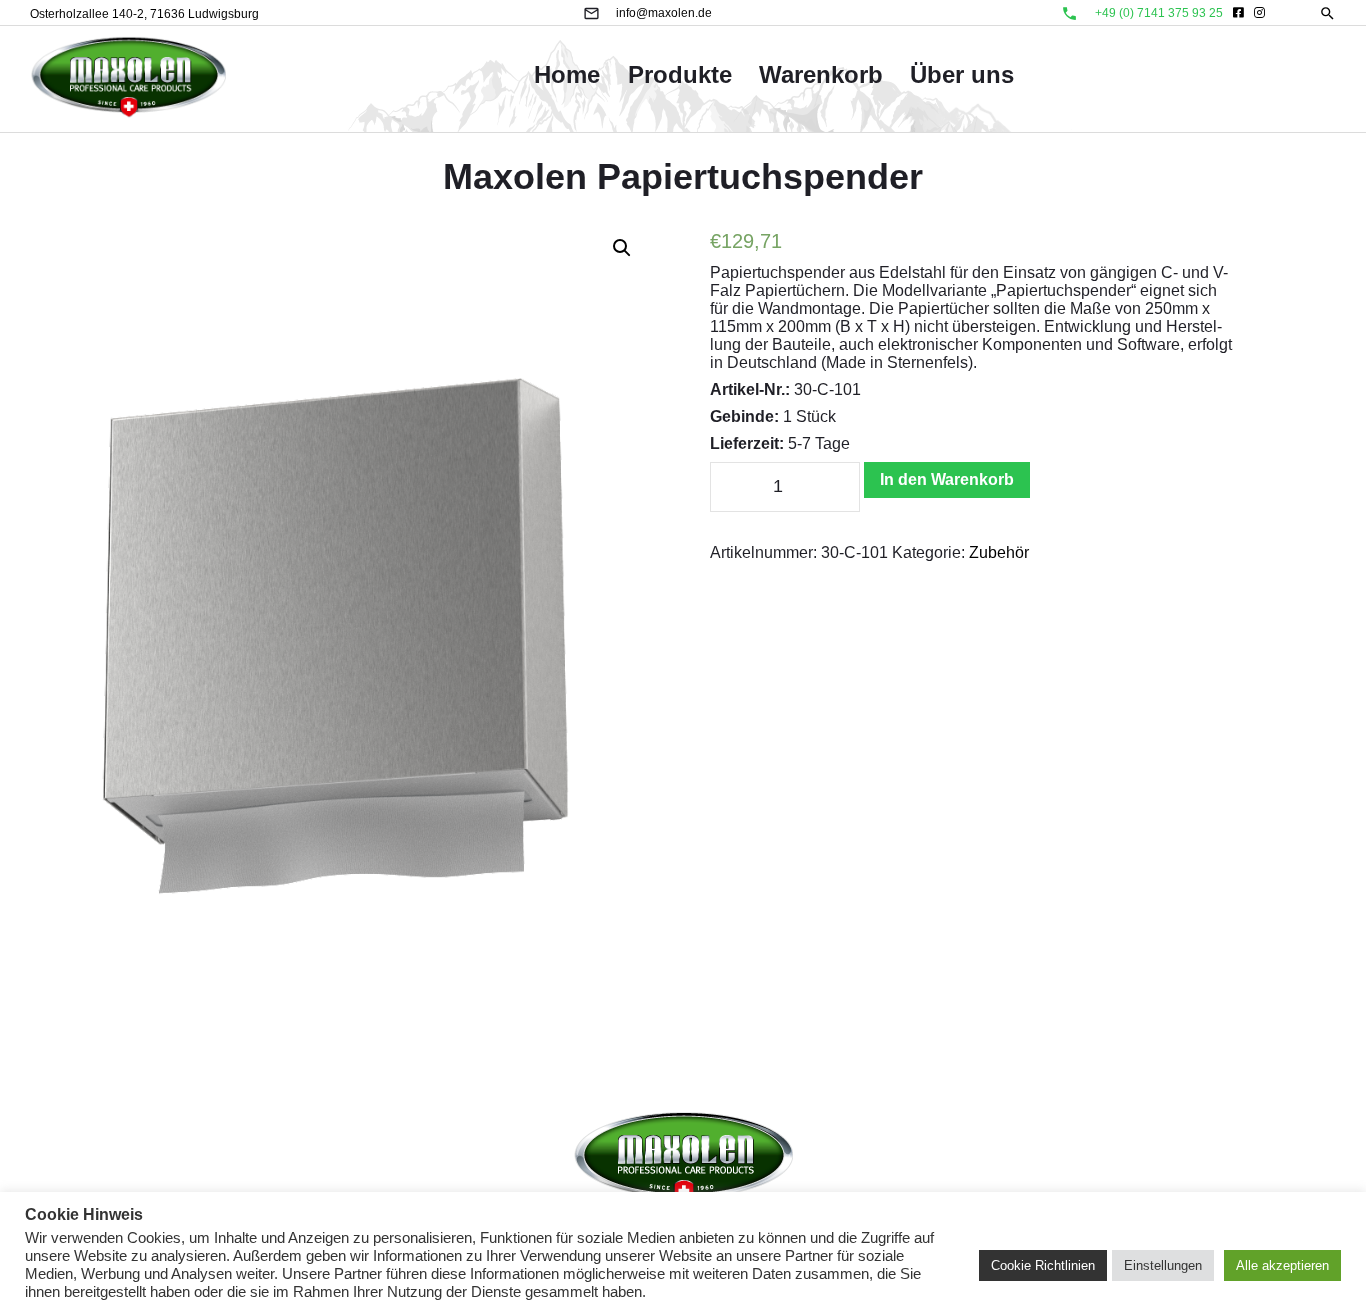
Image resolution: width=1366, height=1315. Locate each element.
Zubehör (999, 552)
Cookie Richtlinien (1043, 1265)
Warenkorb (821, 74)
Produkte (680, 74)
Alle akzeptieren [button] (1282, 1265)
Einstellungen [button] (1163, 1265)
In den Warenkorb (947, 479)
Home (567, 74)
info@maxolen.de (664, 13)
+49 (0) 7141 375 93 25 (1159, 13)
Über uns (962, 74)
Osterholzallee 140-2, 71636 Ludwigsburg (144, 14)
